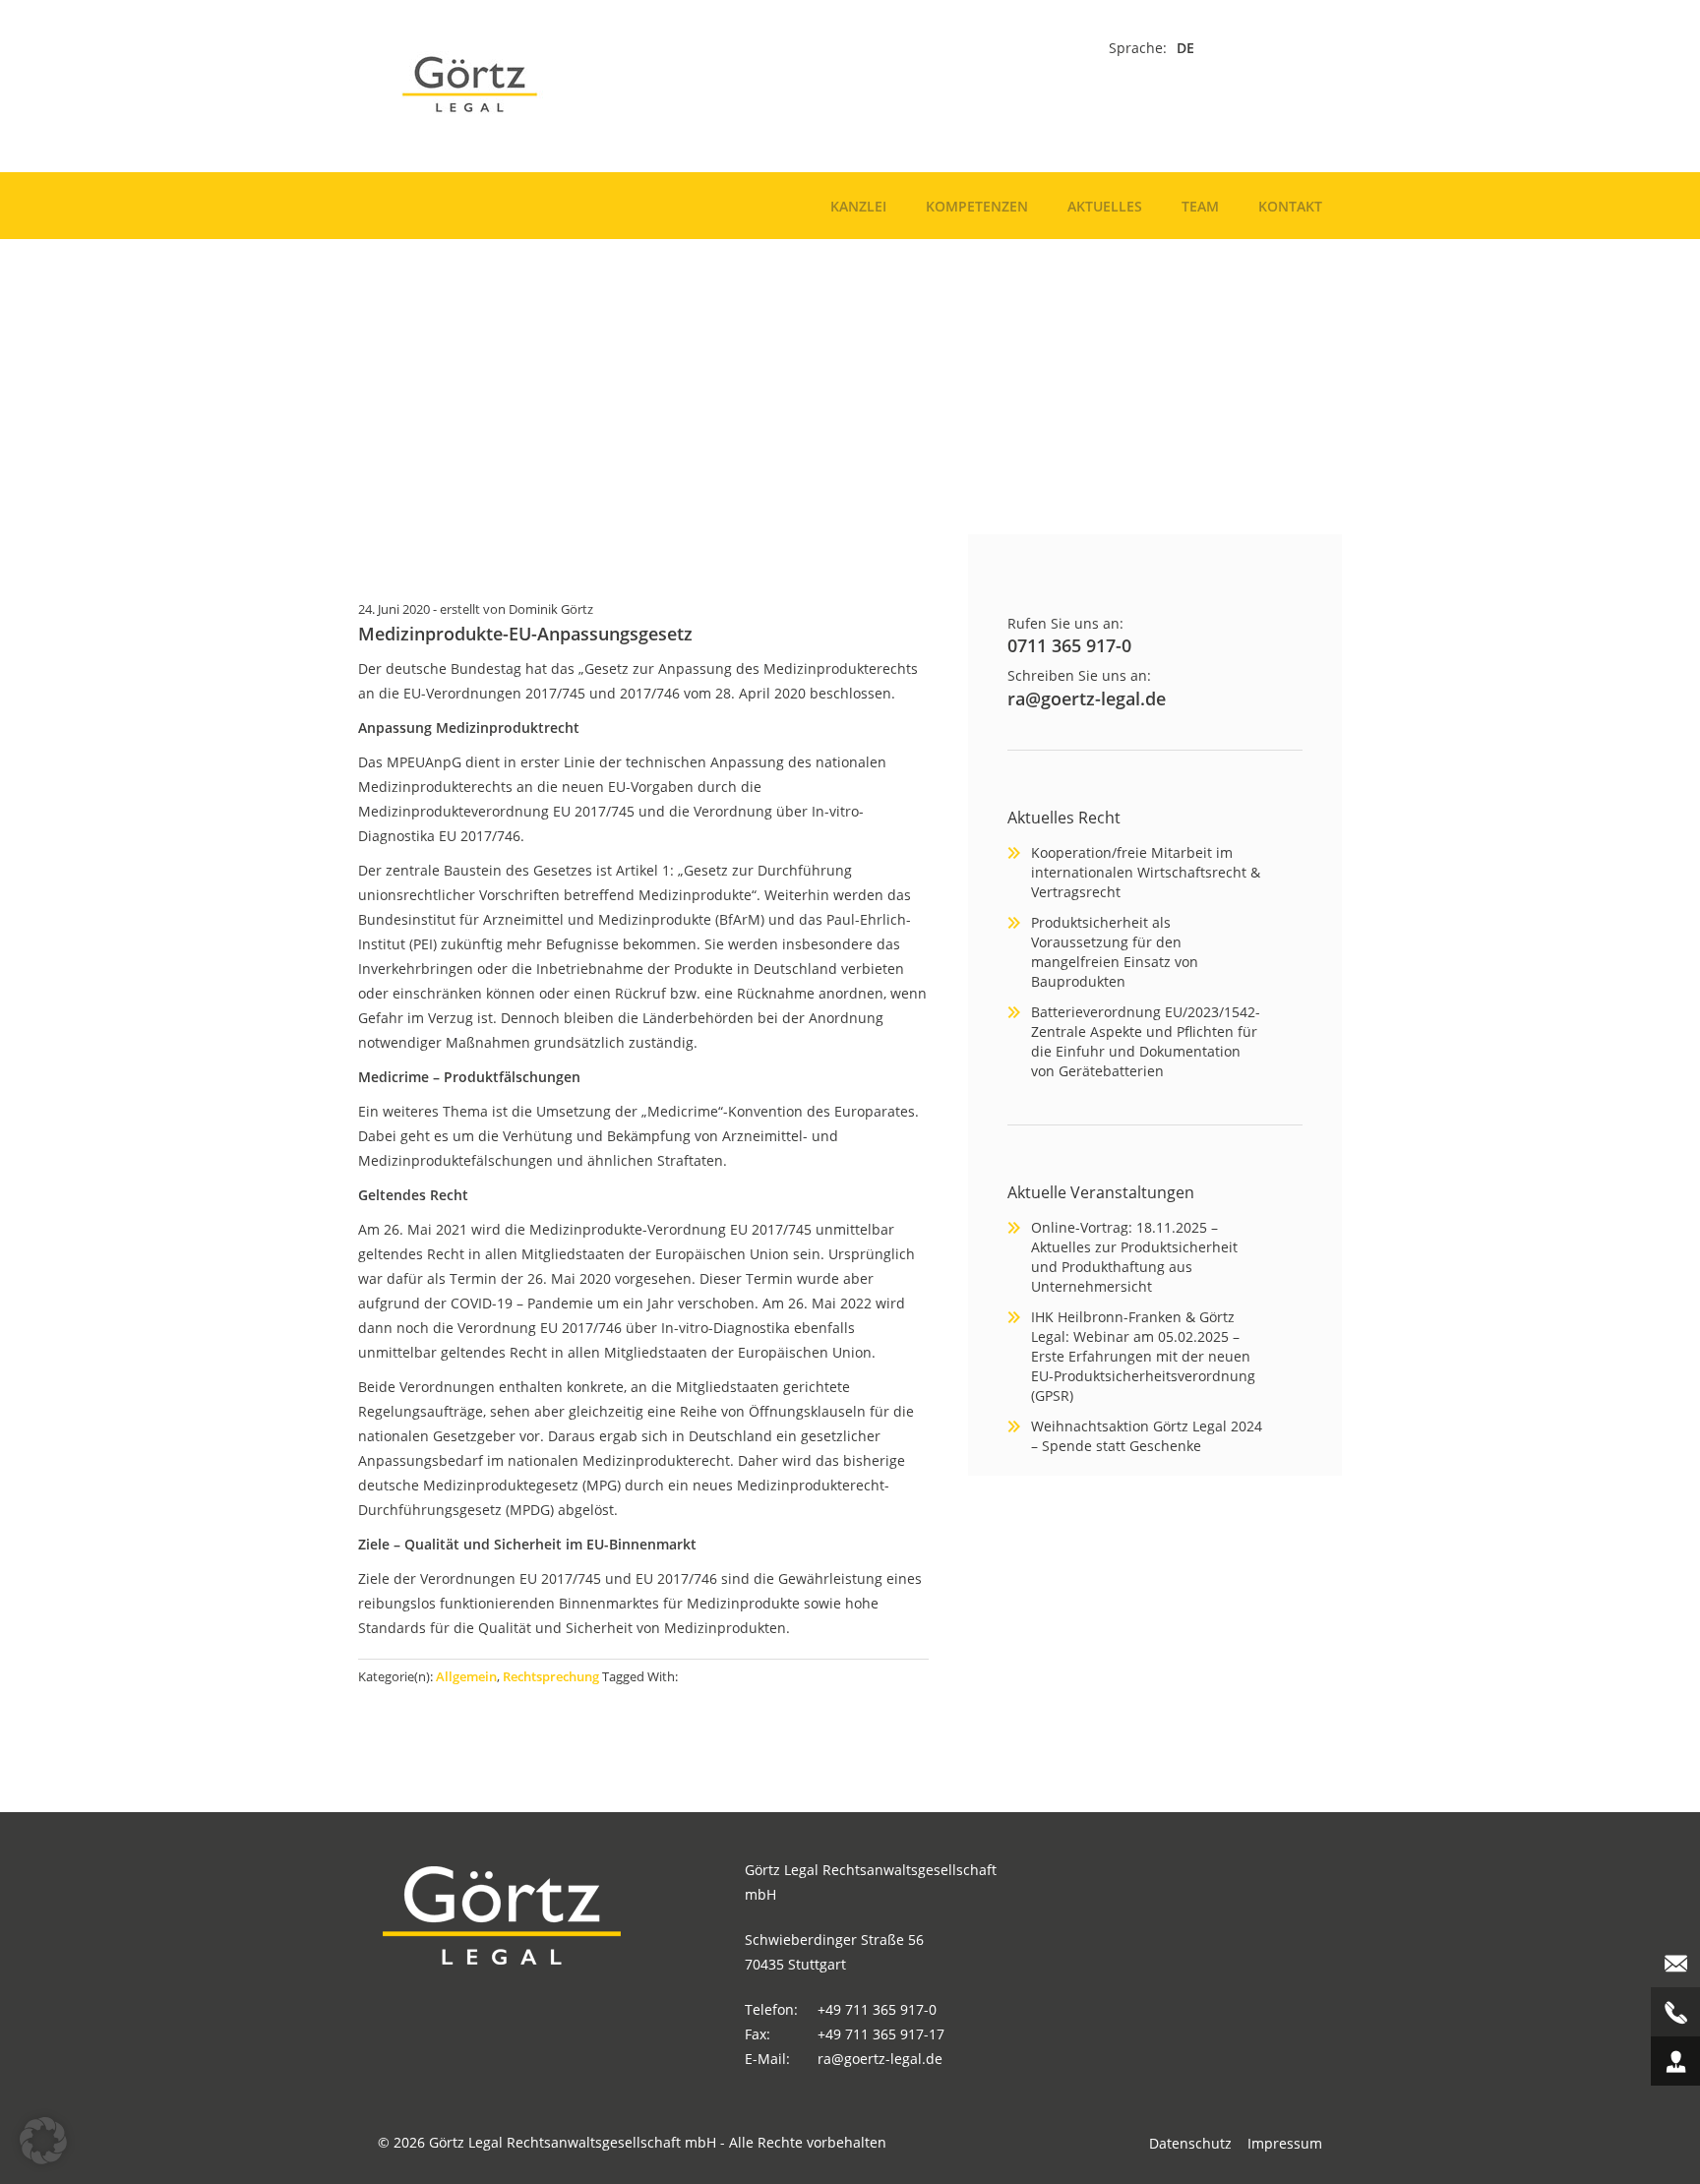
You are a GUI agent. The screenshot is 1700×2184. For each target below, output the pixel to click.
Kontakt (1290, 206)
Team (1200, 206)
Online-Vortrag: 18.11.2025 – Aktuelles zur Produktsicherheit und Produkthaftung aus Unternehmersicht (1134, 1257)
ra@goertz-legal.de (1087, 698)
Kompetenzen (977, 206)
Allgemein (466, 1676)
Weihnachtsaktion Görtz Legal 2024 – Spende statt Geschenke (1147, 1436)
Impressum (1285, 2143)
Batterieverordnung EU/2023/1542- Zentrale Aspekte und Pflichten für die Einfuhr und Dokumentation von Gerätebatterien (1146, 1041)
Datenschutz (1190, 2143)
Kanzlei (858, 206)
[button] (43, 2141)
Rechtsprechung (551, 1676)
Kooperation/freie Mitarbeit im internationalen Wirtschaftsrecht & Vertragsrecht (1146, 872)
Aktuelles (1105, 206)
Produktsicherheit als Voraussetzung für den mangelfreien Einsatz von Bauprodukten (1115, 952)
